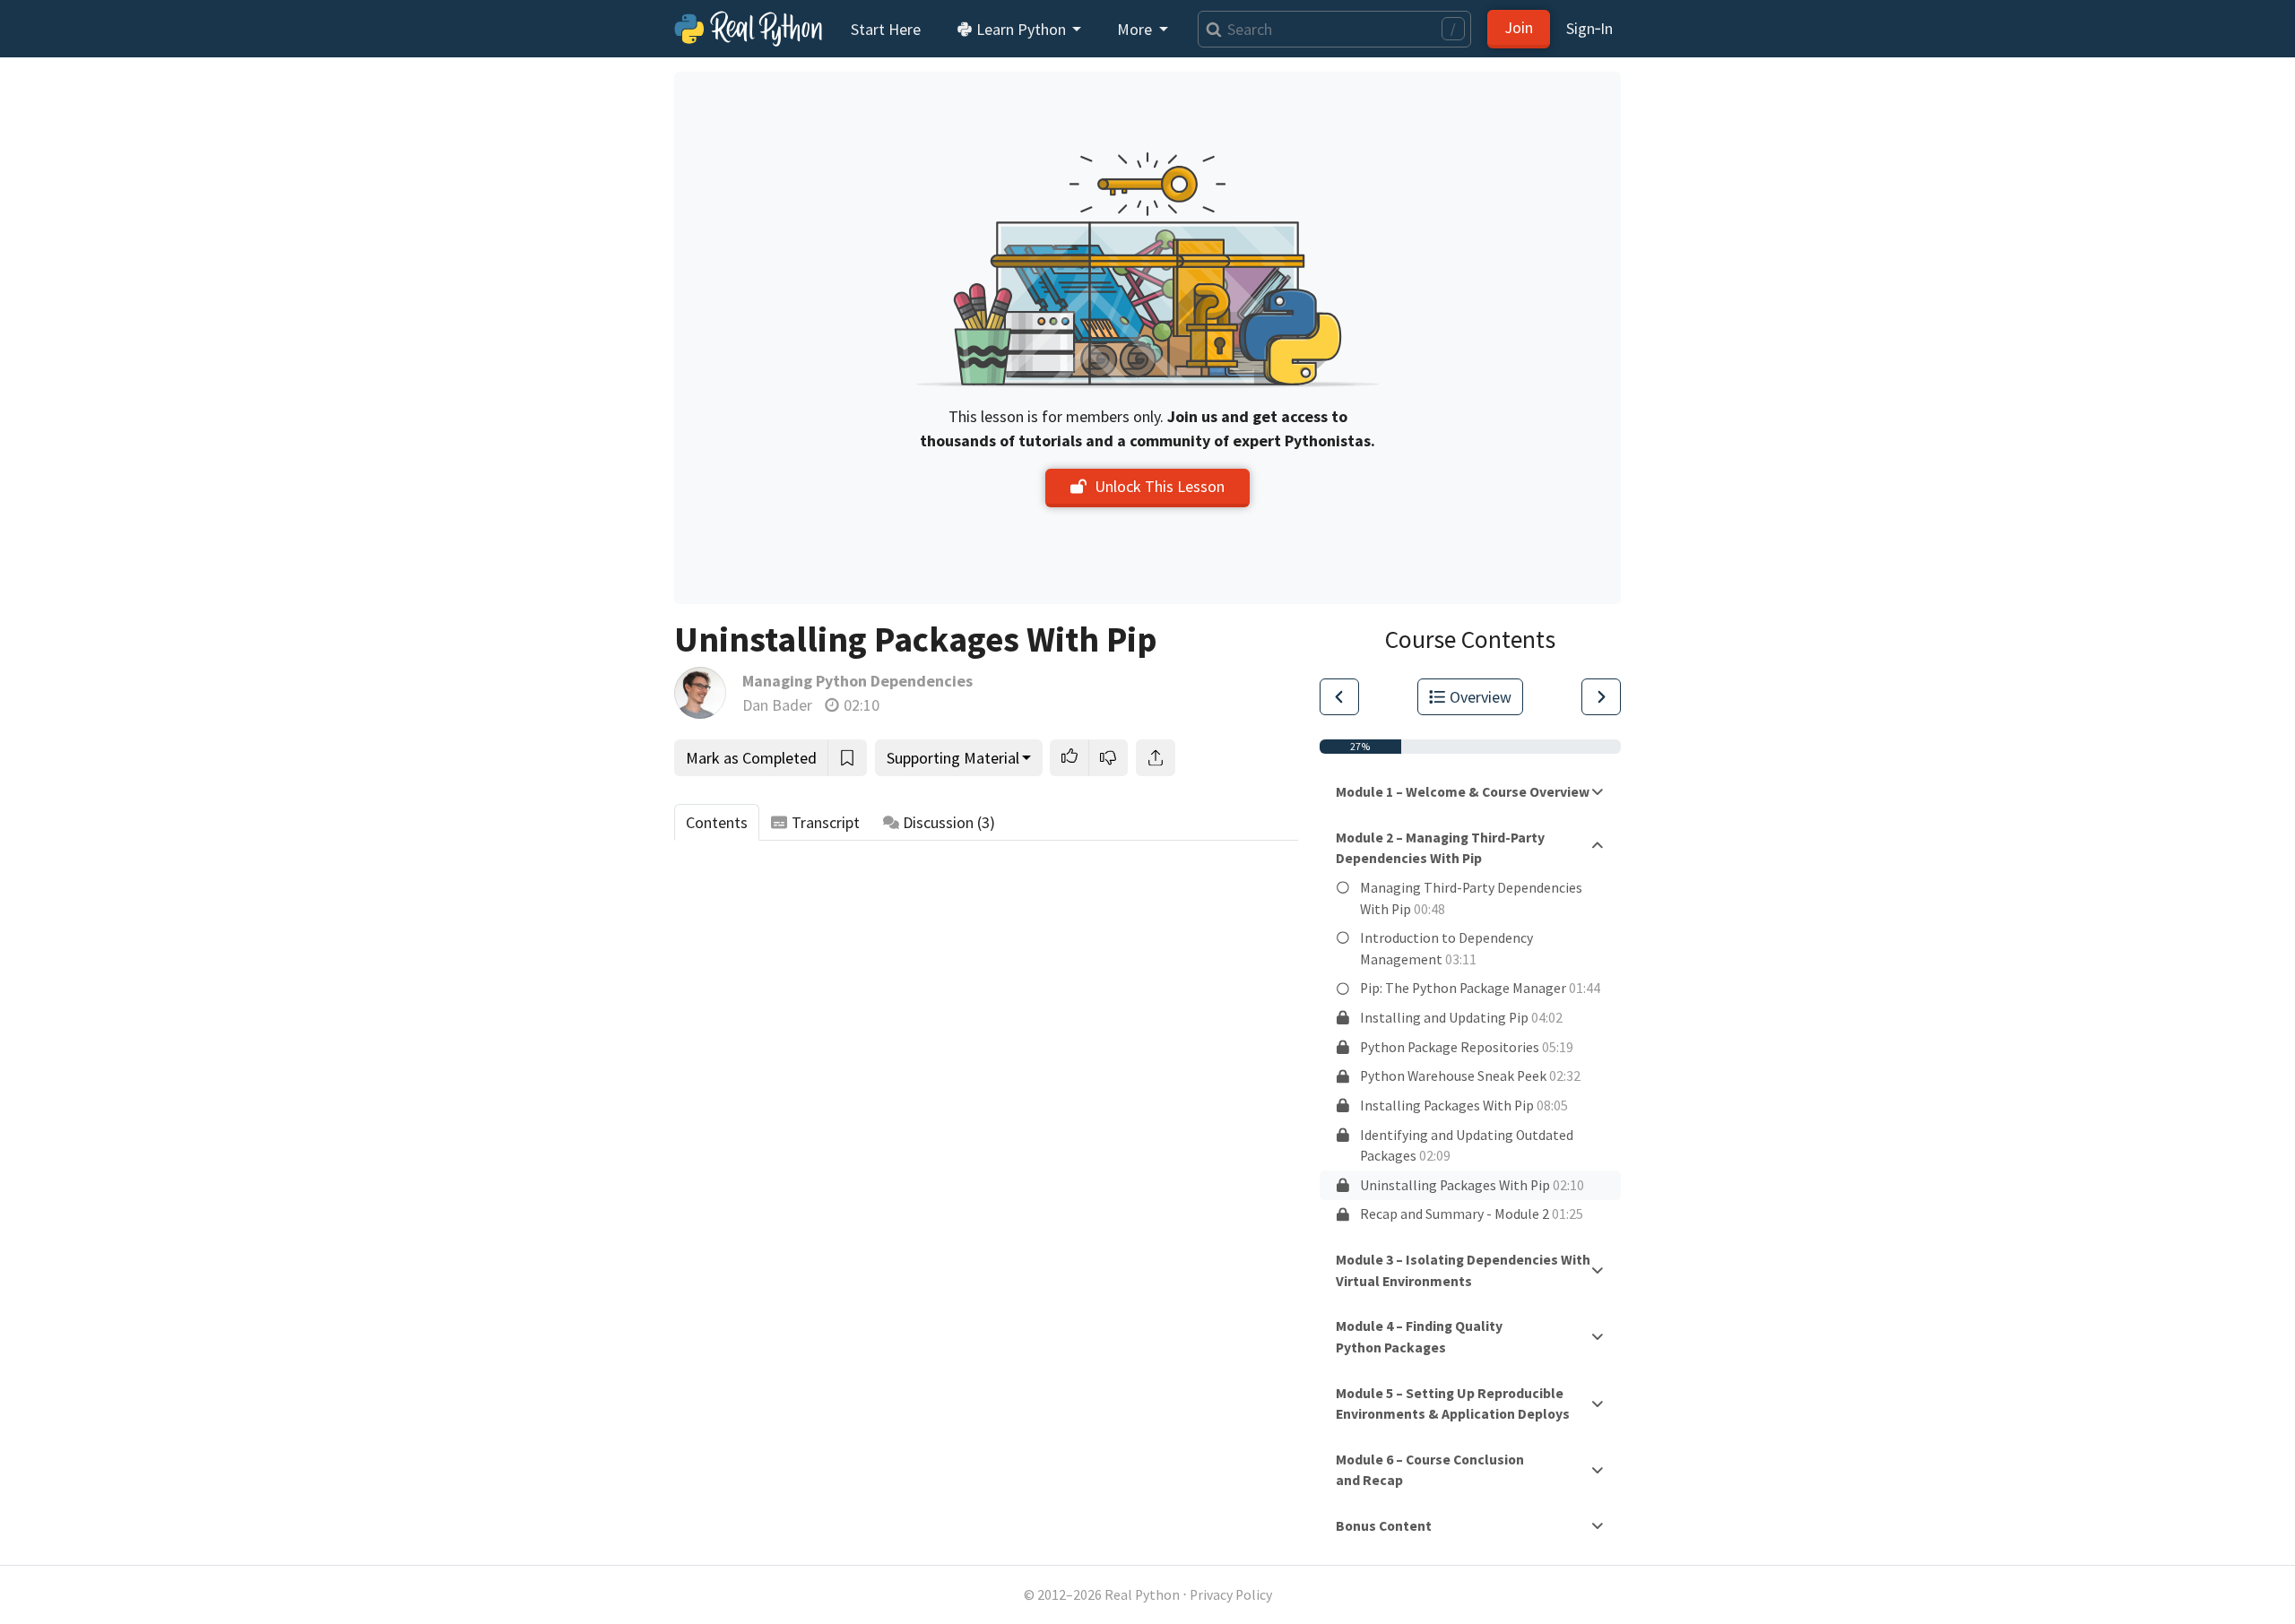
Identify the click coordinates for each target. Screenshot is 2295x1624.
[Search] (1210, 29)
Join (1519, 27)
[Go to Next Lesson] (1601, 697)
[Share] (1156, 758)
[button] (1070, 758)
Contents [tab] (717, 822)
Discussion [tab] (949, 822)
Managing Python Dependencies (857, 681)
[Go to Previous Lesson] (1339, 697)
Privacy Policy (1231, 1595)
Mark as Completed (751, 758)
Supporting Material (953, 758)
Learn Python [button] (1021, 29)
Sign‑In (1589, 28)
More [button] (1136, 29)
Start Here (886, 29)
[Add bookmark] (847, 758)
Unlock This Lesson (1160, 486)
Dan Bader (777, 705)
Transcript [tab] (826, 822)
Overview (1481, 697)
